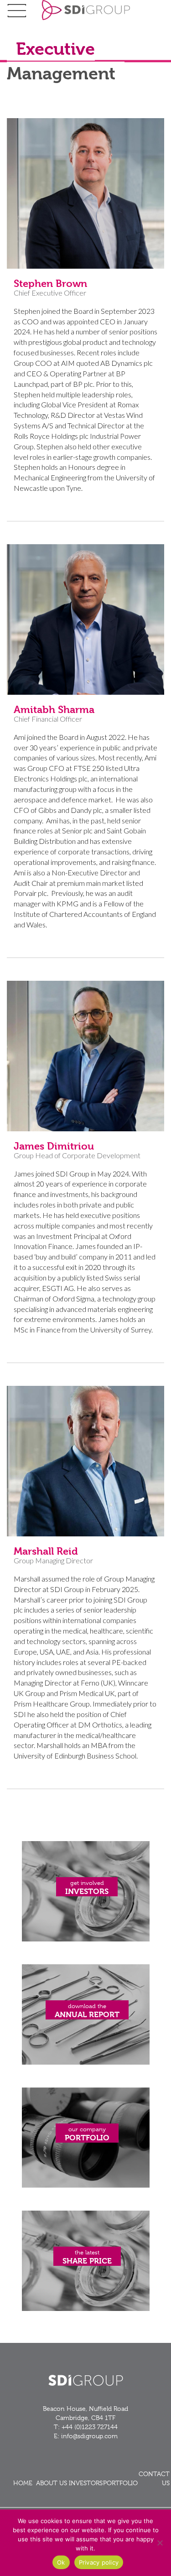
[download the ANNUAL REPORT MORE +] (86, 2062)
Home (23, 2483)
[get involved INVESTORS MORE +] (86, 1939)
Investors (86, 2483)
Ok (61, 2562)
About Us (52, 2483)
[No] (160, 2543)
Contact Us (154, 2478)
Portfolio (120, 2483)
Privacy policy (99, 2562)
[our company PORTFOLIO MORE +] (86, 2185)
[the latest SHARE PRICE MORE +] (86, 2308)
